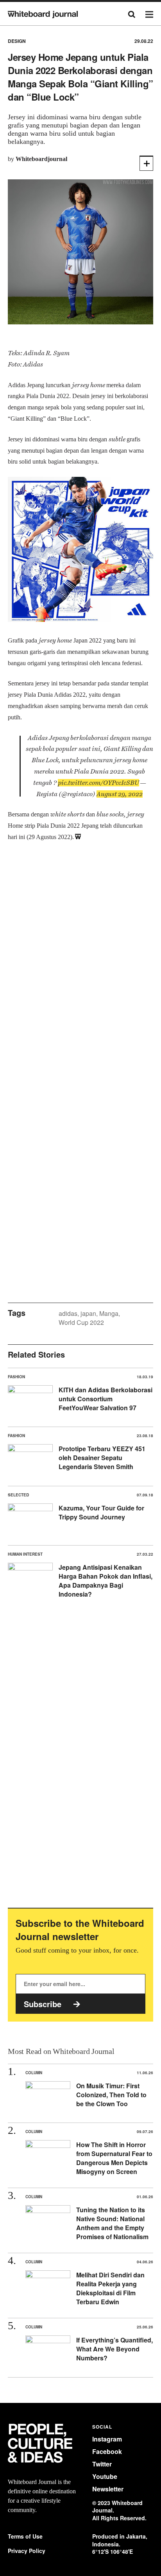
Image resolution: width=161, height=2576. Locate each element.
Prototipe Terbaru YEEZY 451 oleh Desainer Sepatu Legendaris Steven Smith (102, 1458)
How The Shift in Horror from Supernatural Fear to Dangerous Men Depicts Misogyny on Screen (114, 2158)
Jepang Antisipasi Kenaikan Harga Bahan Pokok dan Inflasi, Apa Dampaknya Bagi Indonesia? (106, 1581)
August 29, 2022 (120, 794)
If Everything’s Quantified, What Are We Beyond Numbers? (114, 2349)
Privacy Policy (27, 2551)
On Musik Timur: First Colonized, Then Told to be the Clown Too (111, 2095)
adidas (68, 1313)
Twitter (102, 2464)
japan (88, 1313)
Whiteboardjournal (41, 159)
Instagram (107, 2439)
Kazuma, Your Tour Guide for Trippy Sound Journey (101, 1512)
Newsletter (108, 2489)
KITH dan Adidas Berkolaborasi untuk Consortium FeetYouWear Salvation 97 (106, 1399)
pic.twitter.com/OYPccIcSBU (98, 783)
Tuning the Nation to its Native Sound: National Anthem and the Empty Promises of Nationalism (112, 2223)
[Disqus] (80, 972)
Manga (109, 1313)
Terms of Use (25, 2536)
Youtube (105, 2476)
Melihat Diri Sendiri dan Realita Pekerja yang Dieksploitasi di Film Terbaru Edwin (110, 2288)
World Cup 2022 (81, 1322)
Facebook (107, 2451)
